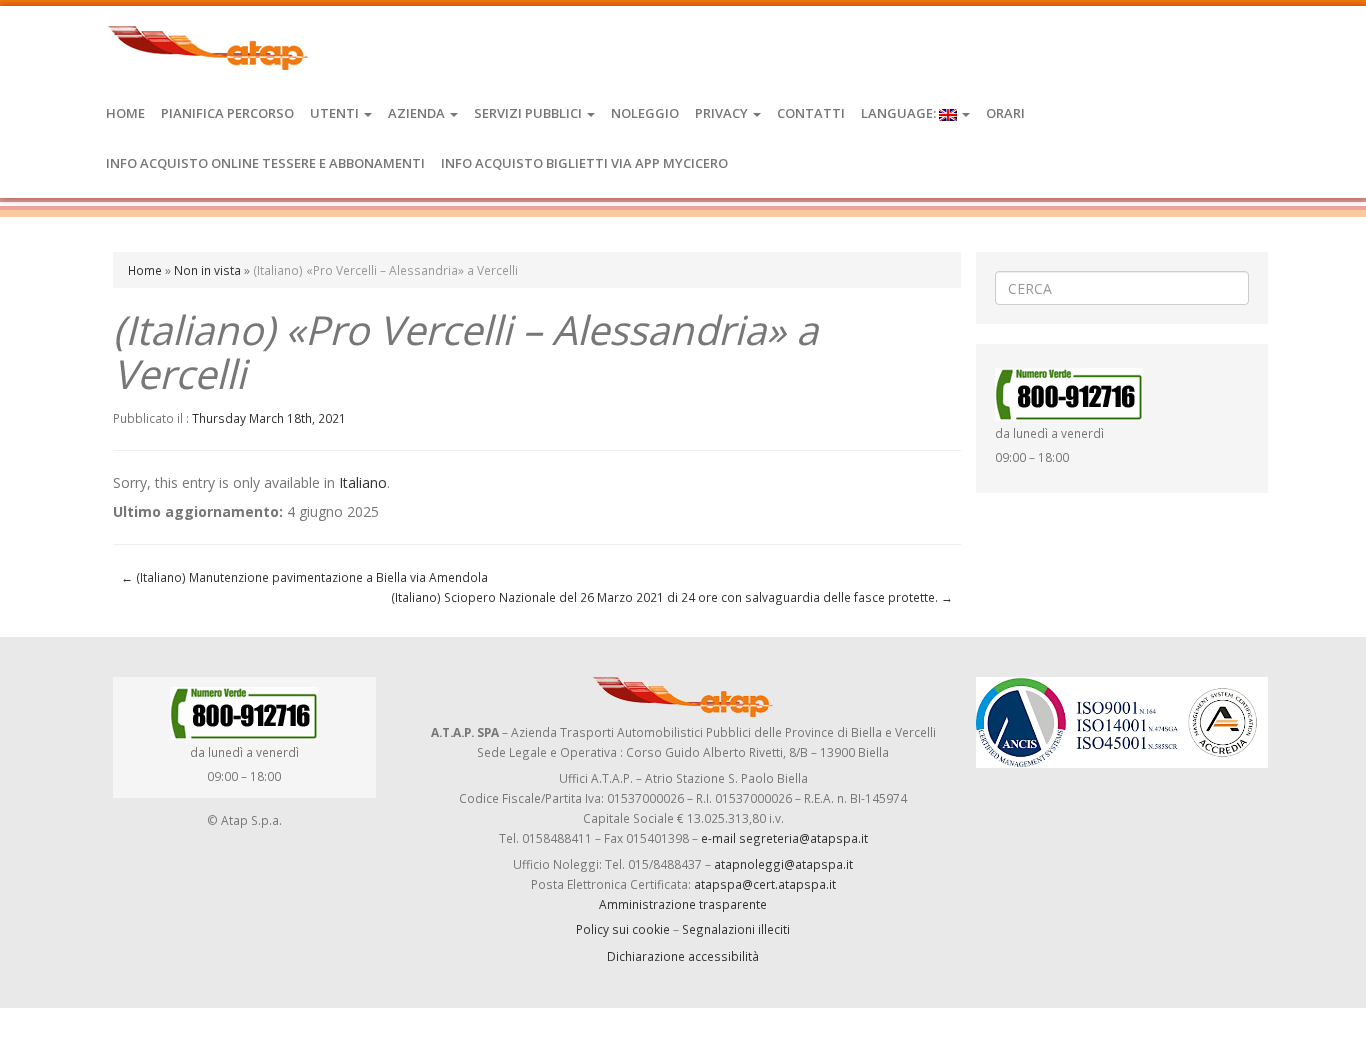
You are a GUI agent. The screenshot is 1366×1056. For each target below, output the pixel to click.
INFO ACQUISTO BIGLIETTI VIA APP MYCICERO (584, 163)
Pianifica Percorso (227, 113)
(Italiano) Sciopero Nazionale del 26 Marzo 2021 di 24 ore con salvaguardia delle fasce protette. (672, 597)
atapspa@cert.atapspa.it (765, 884)
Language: (900, 113)
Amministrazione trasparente (683, 904)
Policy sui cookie (623, 929)
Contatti (811, 113)
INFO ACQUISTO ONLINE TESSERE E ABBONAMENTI (265, 163)
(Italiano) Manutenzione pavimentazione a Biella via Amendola (304, 577)
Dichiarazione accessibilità (683, 956)
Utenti (336, 113)
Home (125, 113)
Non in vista (207, 270)
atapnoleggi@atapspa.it (783, 864)
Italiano (363, 482)
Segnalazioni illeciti (736, 929)
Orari (1005, 113)
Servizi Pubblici (529, 113)
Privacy (723, 113)
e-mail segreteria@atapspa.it (784, 838)
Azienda (418, 113)
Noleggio (645, 113)
